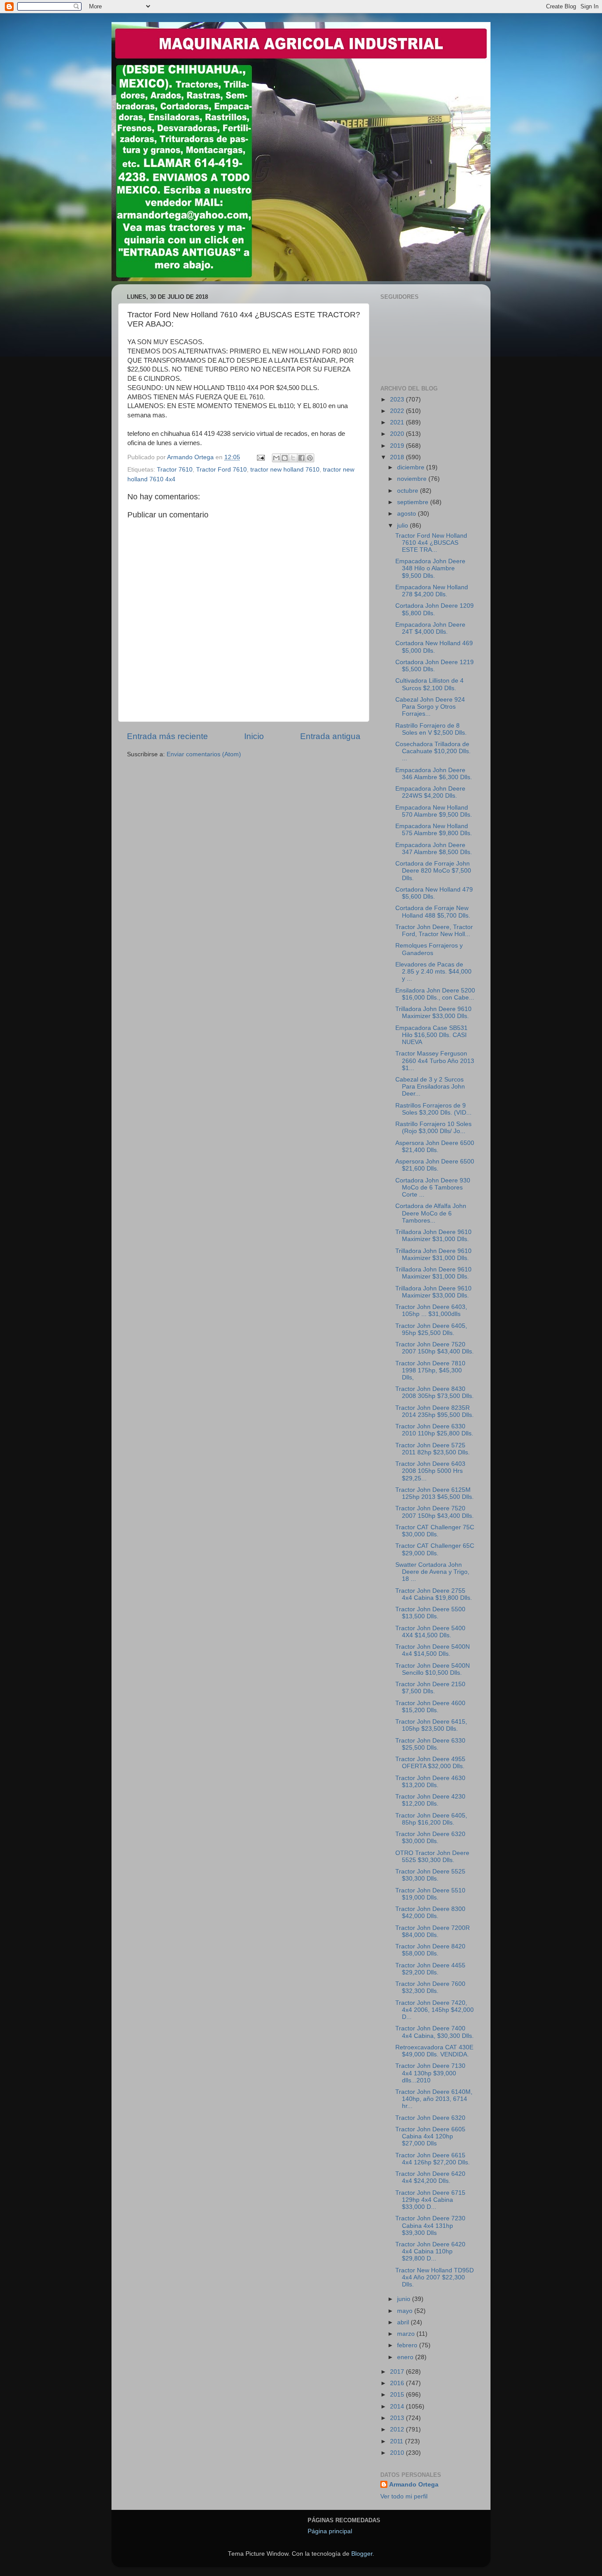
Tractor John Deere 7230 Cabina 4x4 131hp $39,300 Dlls (430, 2225)
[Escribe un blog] (285, 458)
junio (405, 2299)
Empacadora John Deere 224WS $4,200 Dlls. (430, 792)
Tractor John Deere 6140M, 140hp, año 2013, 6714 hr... (434, 2099)
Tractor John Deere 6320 (430, 2118)
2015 (398, 2395)
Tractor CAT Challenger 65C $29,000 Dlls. (435, 1549)
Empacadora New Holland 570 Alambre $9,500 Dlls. (434, 811)
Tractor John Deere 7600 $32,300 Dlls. (430, 1987)
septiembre (414, 502)
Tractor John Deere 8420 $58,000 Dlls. (430, 1950)
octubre (409, 491)
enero (406, 2357)
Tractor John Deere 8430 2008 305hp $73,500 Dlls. (435, 1392)
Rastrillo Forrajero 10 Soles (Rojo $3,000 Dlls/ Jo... (433, 1128)
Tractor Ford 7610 (221, 470)
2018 (398, 457)
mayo (406, 2311)
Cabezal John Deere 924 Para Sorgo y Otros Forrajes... (430, 707)
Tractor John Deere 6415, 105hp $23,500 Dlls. (431, 1725)
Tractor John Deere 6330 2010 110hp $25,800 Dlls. (434, 1430)
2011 (398, 2441)
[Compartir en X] (293, 458)
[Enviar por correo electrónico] (276, 458)
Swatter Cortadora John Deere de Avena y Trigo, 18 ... (432, 1572)
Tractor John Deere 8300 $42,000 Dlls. (430, 1912)
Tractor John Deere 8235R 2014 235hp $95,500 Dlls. (435, 1411)
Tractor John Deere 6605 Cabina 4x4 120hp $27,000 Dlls (430, 2136)
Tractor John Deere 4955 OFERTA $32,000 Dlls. (430, 1763)
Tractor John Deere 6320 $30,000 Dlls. (430, 1838)
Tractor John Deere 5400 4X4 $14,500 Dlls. (430, 1632)
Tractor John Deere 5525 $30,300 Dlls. (430, 1875)
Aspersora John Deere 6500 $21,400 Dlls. (435, 1147)
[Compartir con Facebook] (301, 458)
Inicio (254, 736)
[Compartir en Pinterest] (310, 458)
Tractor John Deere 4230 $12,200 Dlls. (430, 1800)
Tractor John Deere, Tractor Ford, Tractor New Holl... (434, 931)
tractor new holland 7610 (285, 470)
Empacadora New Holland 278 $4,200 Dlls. (432, 591)
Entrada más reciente (167, 736)
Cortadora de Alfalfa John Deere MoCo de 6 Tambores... (431, 1213)
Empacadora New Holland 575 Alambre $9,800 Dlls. (434, 830)
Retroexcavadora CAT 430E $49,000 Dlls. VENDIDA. (434, 2051)
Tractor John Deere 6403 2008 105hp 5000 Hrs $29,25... (430, 1471)
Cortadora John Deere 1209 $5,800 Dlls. (435, 609)
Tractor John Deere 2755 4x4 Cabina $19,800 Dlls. (434, 1594)
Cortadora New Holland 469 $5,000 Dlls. (434, 647)
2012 (398, 2429)
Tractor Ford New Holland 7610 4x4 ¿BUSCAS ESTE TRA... (431, 543)
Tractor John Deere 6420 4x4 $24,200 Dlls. (430, 2177)
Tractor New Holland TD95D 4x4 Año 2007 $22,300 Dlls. (435, 2277)
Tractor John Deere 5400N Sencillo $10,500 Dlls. (433, 1669)
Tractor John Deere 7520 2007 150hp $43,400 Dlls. (435, 1348)
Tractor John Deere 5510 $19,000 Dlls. (430, 1894)
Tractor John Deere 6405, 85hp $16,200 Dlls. (431, 1819)
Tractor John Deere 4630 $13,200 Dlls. (430, 1782)
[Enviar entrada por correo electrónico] (260, 457)
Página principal (330, 2531)
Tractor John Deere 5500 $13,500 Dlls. (430, 1613)
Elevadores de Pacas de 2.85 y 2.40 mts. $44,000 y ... (433, 972)
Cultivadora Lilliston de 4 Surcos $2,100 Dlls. (429, 684)
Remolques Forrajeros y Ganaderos (429, 949)
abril (404, 2322)
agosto (407, 514)
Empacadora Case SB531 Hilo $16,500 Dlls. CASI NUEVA (431, 1035)
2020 (398, 434)
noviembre (413, 479)
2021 (398, 422)
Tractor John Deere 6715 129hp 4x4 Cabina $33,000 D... (430, 2200)
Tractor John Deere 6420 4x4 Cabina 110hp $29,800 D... (430, 2251)
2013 (398, 2418)
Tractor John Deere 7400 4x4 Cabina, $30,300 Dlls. (435, 2032)
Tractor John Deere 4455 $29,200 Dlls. (430, 1969)
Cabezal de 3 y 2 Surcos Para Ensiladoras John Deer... (430, 1087)
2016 (398, 2383)
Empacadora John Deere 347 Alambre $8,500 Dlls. (434, 849)
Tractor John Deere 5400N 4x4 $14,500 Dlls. (433, 1650)
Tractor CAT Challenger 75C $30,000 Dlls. (435, 1531)
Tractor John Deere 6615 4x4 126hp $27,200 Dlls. (433, 2159)
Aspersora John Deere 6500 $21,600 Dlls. (435, 1165)
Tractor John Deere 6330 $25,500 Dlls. (430, 1744)
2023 (398, 400)
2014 (398, 2407)
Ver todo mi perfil (404, 2496)
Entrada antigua (330, 736)
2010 (398, 2453)
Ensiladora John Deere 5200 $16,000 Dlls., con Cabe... (435, 994)
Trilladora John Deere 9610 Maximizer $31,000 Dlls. (433, 1236)
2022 (398, 411)
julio (403, 526)
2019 (398, 446)
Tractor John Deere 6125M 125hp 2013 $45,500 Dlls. (435, 1493)
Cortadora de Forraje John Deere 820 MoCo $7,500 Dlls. (433, 871)
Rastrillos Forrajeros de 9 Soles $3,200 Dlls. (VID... (433, 1109)
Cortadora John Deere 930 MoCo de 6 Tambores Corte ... (433, 1188)
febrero (408, 2345)
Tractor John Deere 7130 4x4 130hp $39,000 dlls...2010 (430, 2073)
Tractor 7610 (175, 470)
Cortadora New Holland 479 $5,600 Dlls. (434, 893)
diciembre (412, 467)
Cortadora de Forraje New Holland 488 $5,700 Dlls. (433, 912)
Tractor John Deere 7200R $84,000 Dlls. (433, 1931)
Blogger (362, 2554)
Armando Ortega (414, 2485)
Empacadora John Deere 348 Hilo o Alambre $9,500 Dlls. (430, 568)
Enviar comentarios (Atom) (204, 754)
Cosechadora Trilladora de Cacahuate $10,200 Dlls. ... (433, 751)
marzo (407, 2334)
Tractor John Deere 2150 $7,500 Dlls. (430, 1688)
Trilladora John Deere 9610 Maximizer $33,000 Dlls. (433, 1013)
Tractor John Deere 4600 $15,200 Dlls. (430, 1707)
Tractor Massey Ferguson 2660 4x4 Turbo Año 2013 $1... (435, 1061)
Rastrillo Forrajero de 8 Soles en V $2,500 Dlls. (431, 729)
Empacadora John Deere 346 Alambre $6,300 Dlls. (434, 774)
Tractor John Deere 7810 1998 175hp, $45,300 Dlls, (430, 1370)
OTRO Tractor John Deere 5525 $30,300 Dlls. (432, 1857)
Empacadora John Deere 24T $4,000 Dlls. (430, 628)
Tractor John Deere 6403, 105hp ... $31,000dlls (431, 1310)
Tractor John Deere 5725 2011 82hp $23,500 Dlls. (433, 1449)
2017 (398, 2372)
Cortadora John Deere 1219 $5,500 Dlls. (435, 666)
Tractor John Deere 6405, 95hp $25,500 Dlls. (431, 1329)
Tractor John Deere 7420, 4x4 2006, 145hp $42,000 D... (435, 2010)
